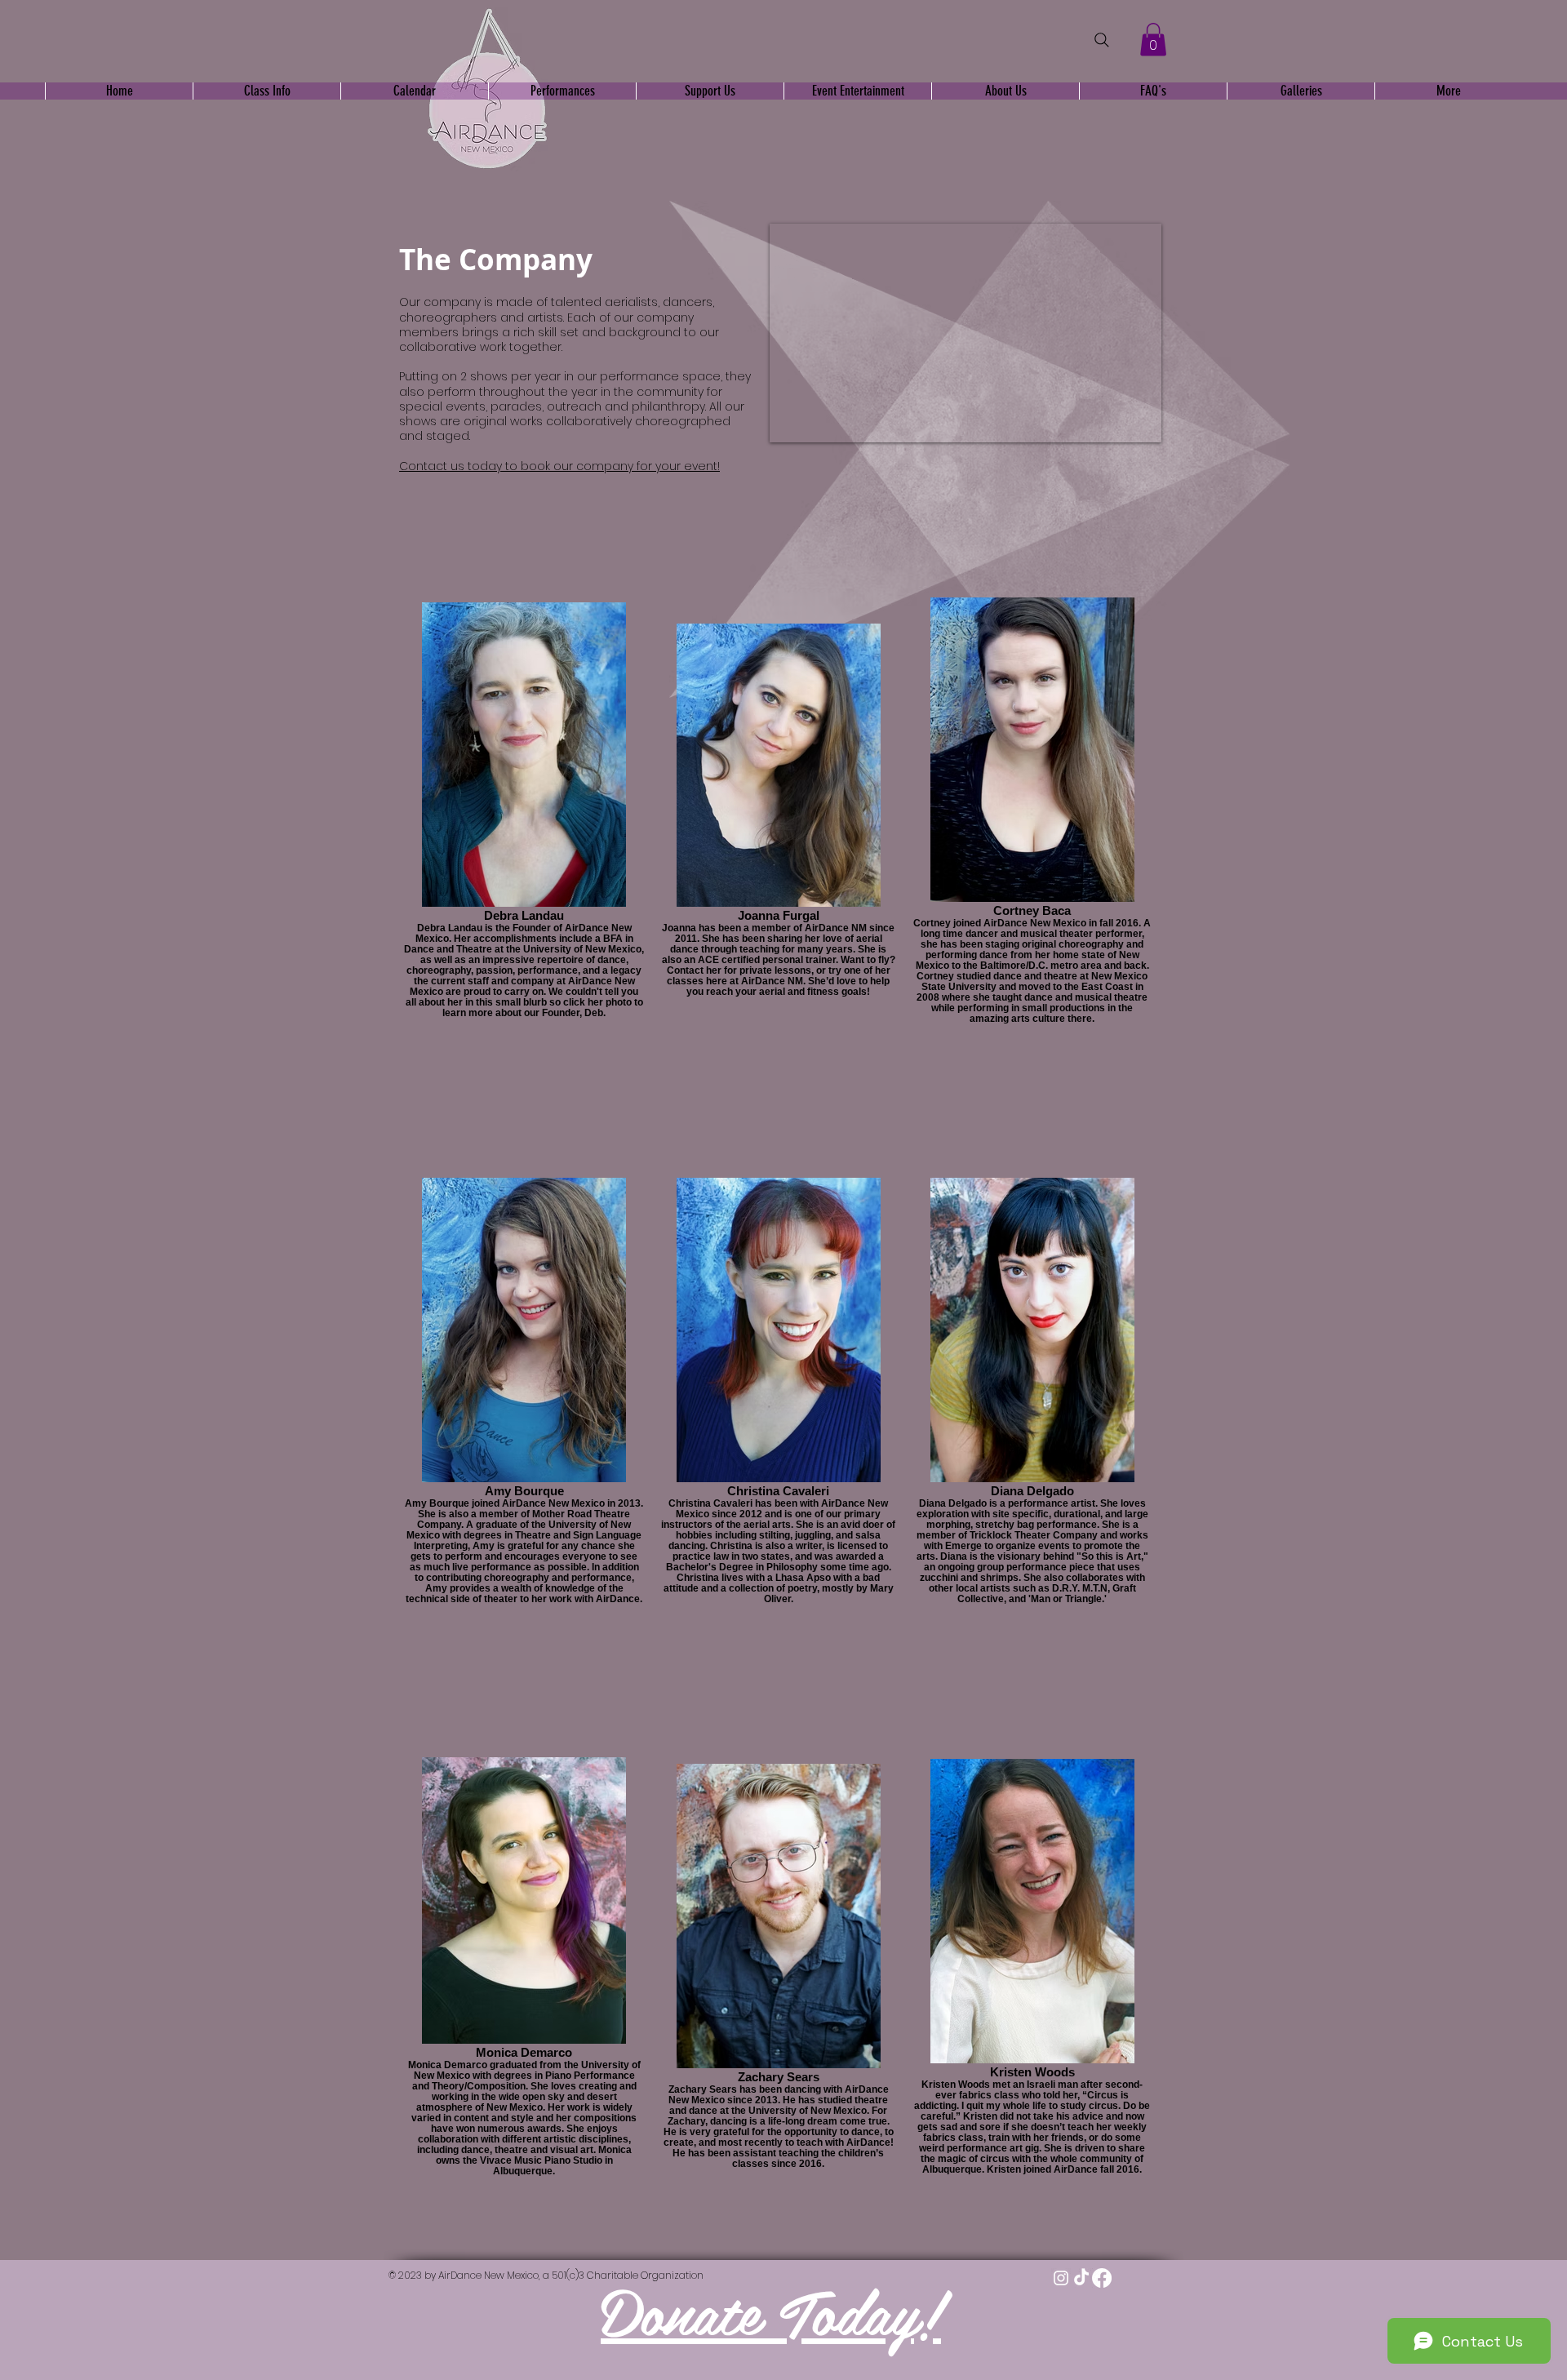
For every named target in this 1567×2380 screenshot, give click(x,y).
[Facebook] (1102, 2278)
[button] (1153, 40)
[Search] (1102, 40)
